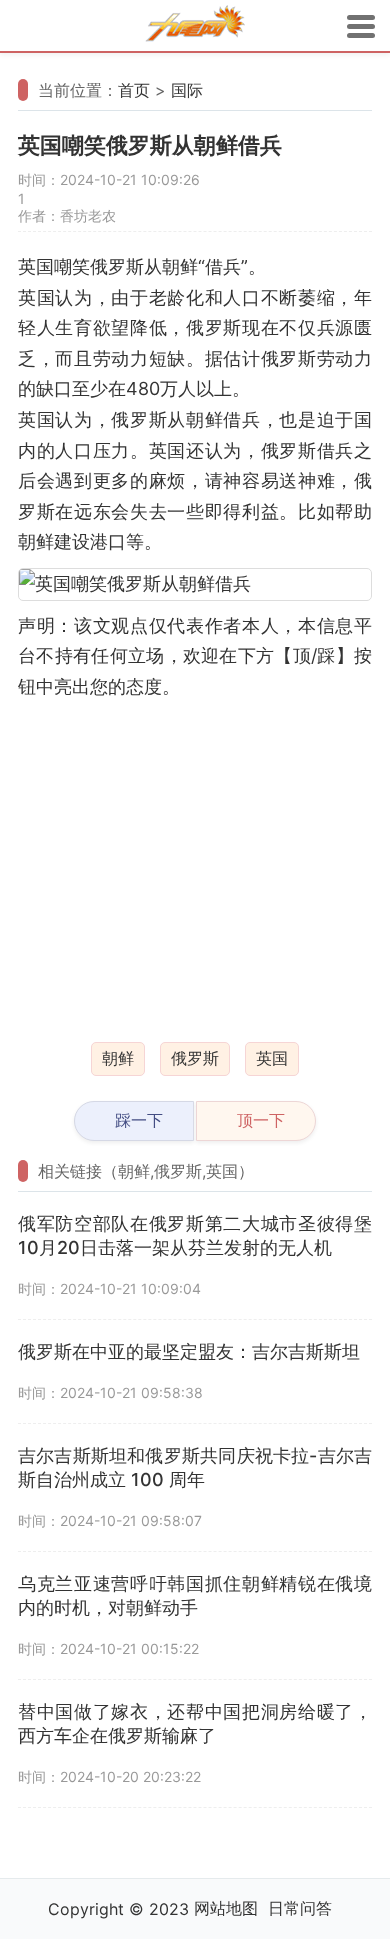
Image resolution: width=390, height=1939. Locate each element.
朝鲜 (118, 1058)
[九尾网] (195, 26)
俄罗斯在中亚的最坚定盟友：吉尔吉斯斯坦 (189, 1351)
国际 (187, 90)
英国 (272, 1058)
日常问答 (300, 1908)
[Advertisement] (195, 859)
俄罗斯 (195, 1058)
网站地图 (226, 1908)
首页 (134, 90)
